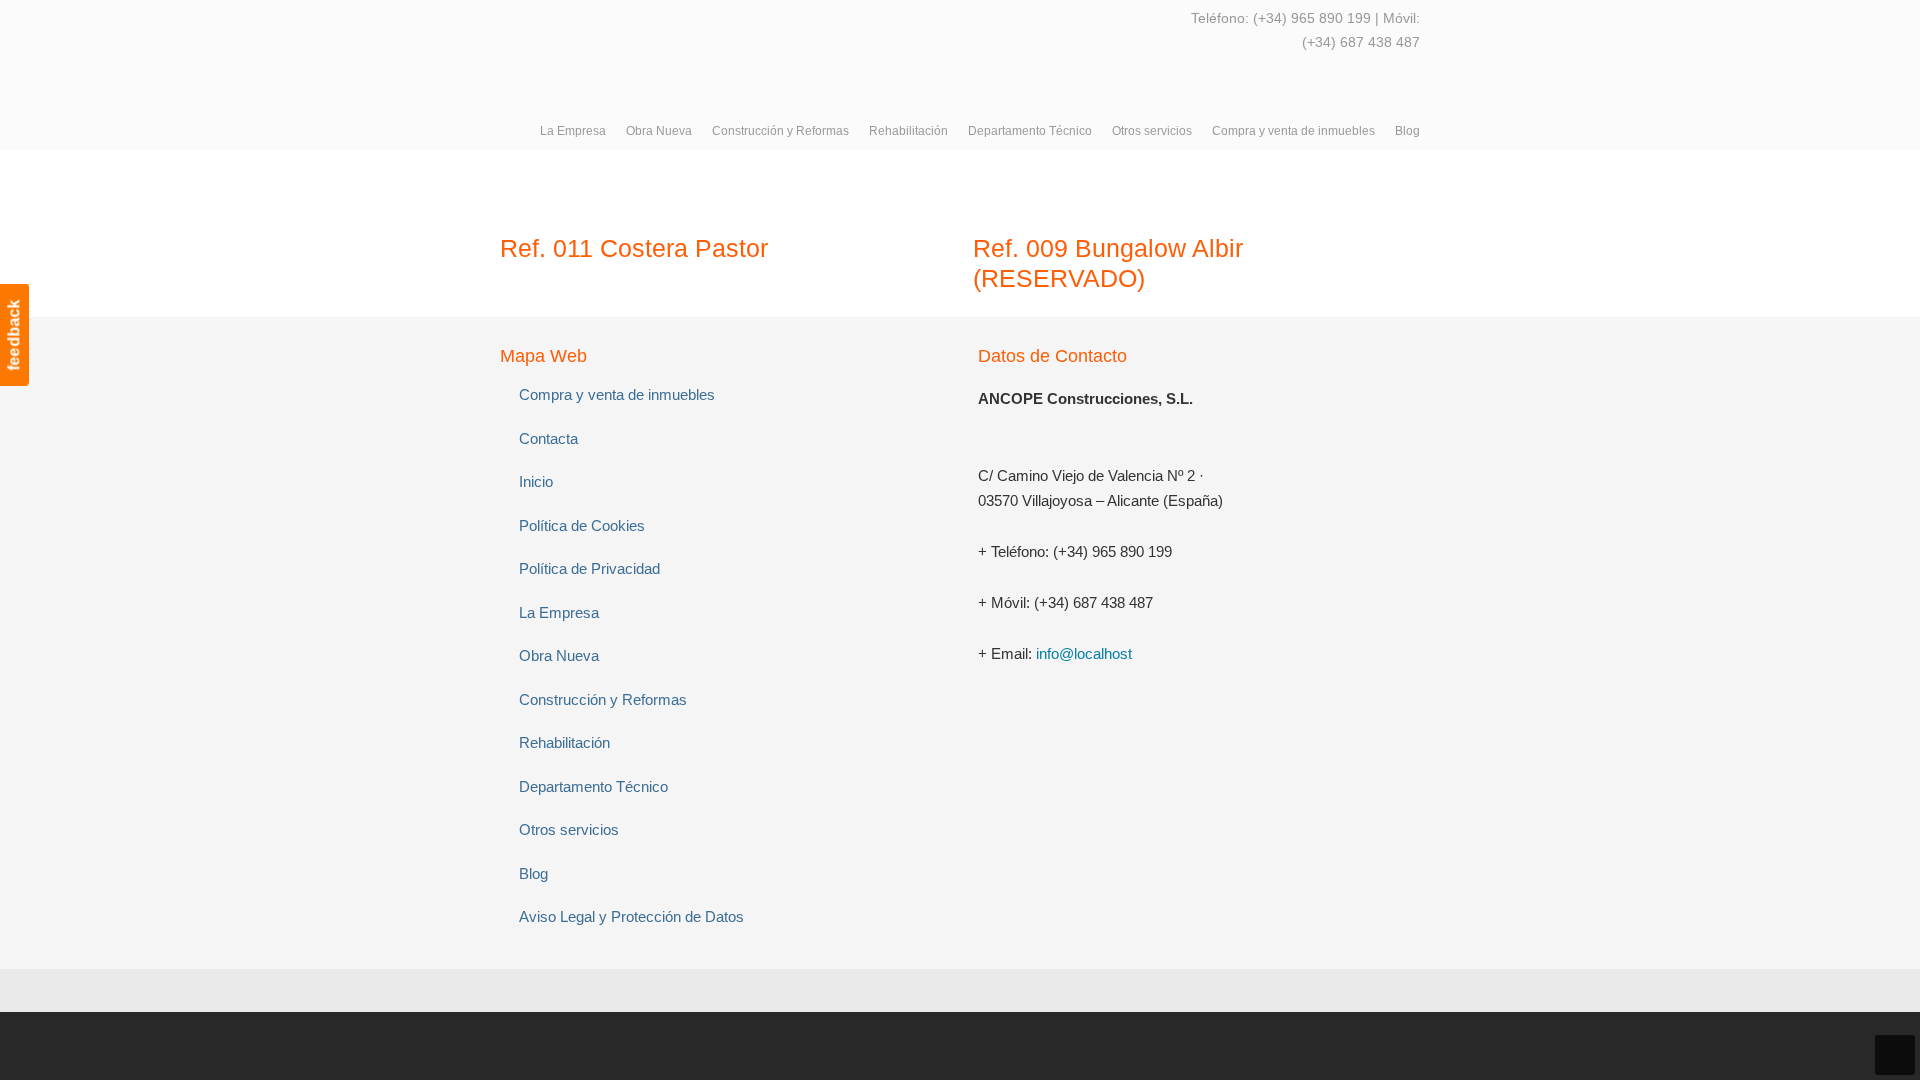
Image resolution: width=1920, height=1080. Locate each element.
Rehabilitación (564, 742)
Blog (533, 873)
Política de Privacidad (589, 568)
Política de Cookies (582, 525)
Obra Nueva (559, 655)
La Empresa (559, 612)
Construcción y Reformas (603, 699)
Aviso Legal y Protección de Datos (631, 916)
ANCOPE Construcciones (650, 49)
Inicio (536, 481)
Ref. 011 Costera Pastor (634, 248)
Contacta (548, 438)
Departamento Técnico (593, 786)
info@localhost (1084, 653)
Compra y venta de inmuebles (617, 394)
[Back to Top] (1895, 1055)
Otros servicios (569, 829)
